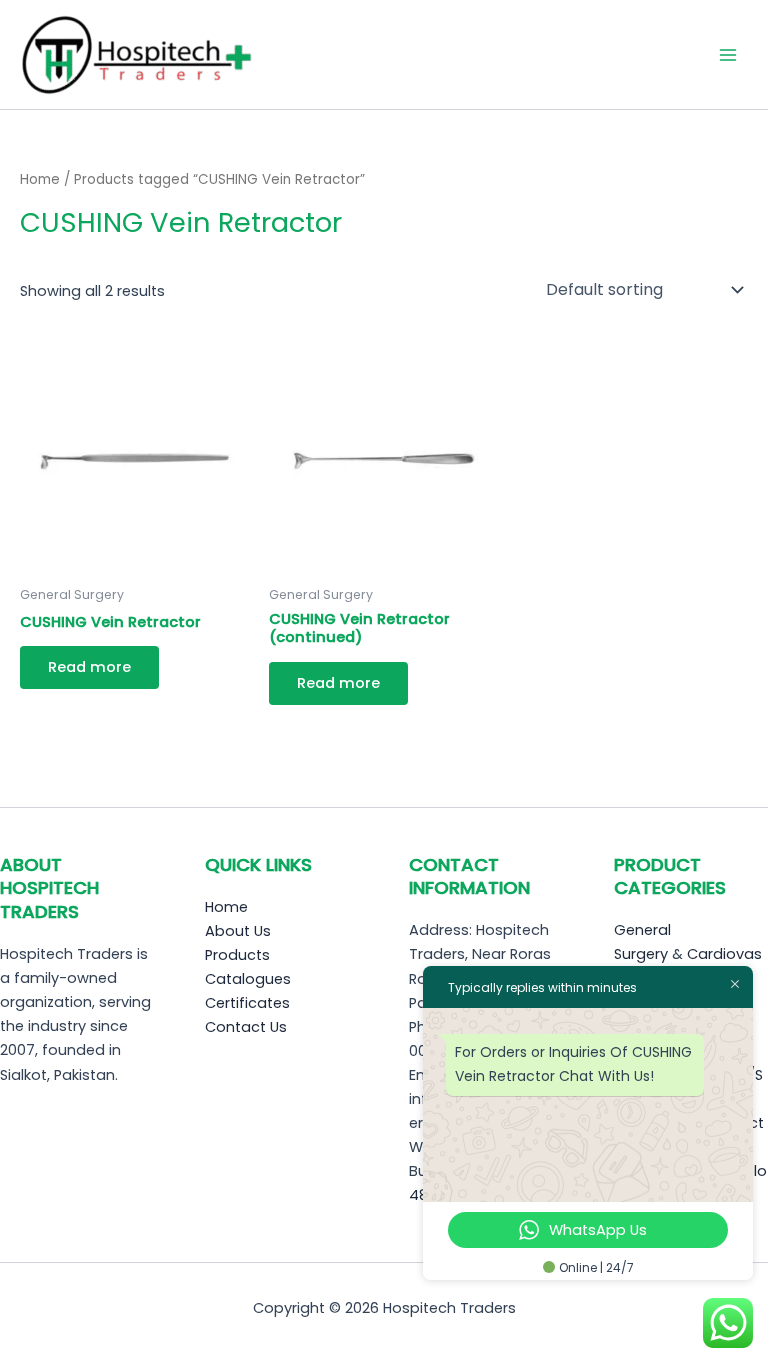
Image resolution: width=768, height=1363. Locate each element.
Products (237, 955)
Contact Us (246, 1027)
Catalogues (248, 979)
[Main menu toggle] (728, 54)
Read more (89, 667)
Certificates (247, 1003)
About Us (238, 931)
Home (40, 179)
